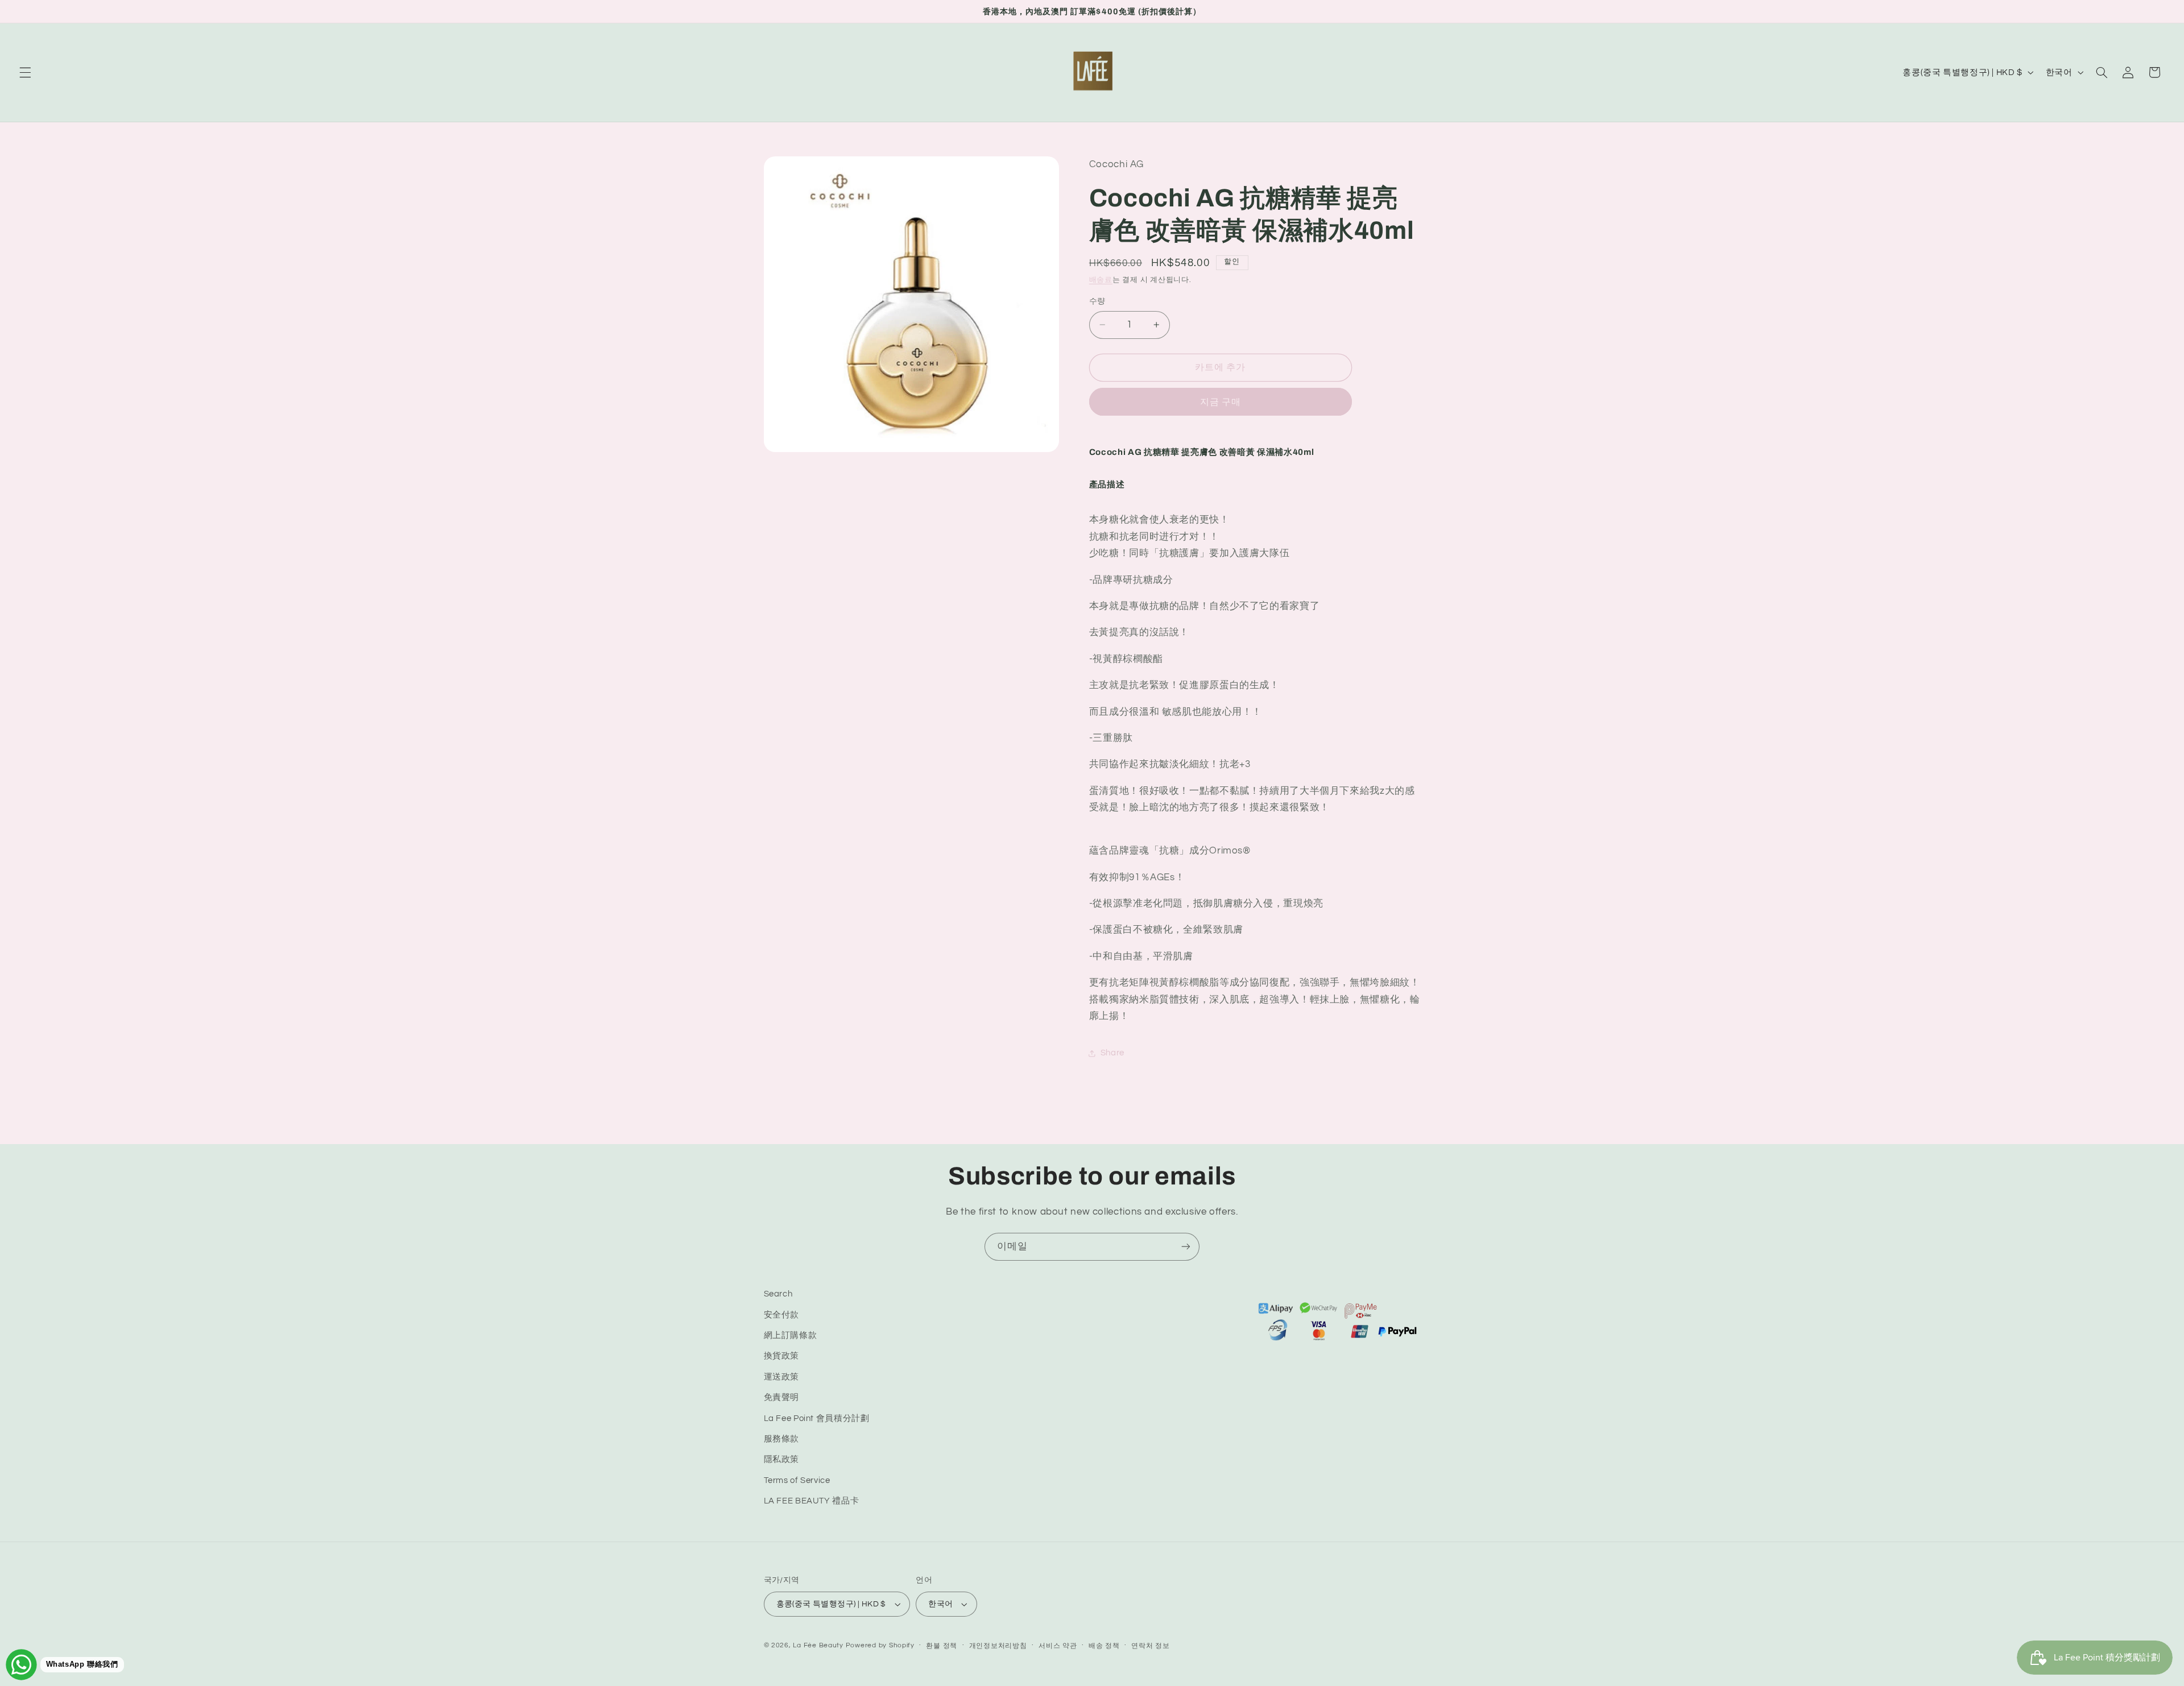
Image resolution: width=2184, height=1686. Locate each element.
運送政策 (782, 1377)
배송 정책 (1104, 1646)
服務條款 (782, 1439)
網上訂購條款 (791, 1335)
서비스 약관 (1058, 1646)
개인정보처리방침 (998, 1646)
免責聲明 (782, 1397)
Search (778, 1294)
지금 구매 (1221, 402)
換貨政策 (782, 1356)
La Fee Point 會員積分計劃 (817, 1418)
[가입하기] (1186, 1247)
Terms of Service (797, 1480)
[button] (25, 72)
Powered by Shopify (880, 1645)
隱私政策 (782, 1459)
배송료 (1101, 281)
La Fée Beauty (818, 1645)
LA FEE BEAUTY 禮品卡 (812, 1501)
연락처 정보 (1150, 1646)
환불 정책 (942, 1646)
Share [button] (1112, 1053)
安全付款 (782, 1315)
